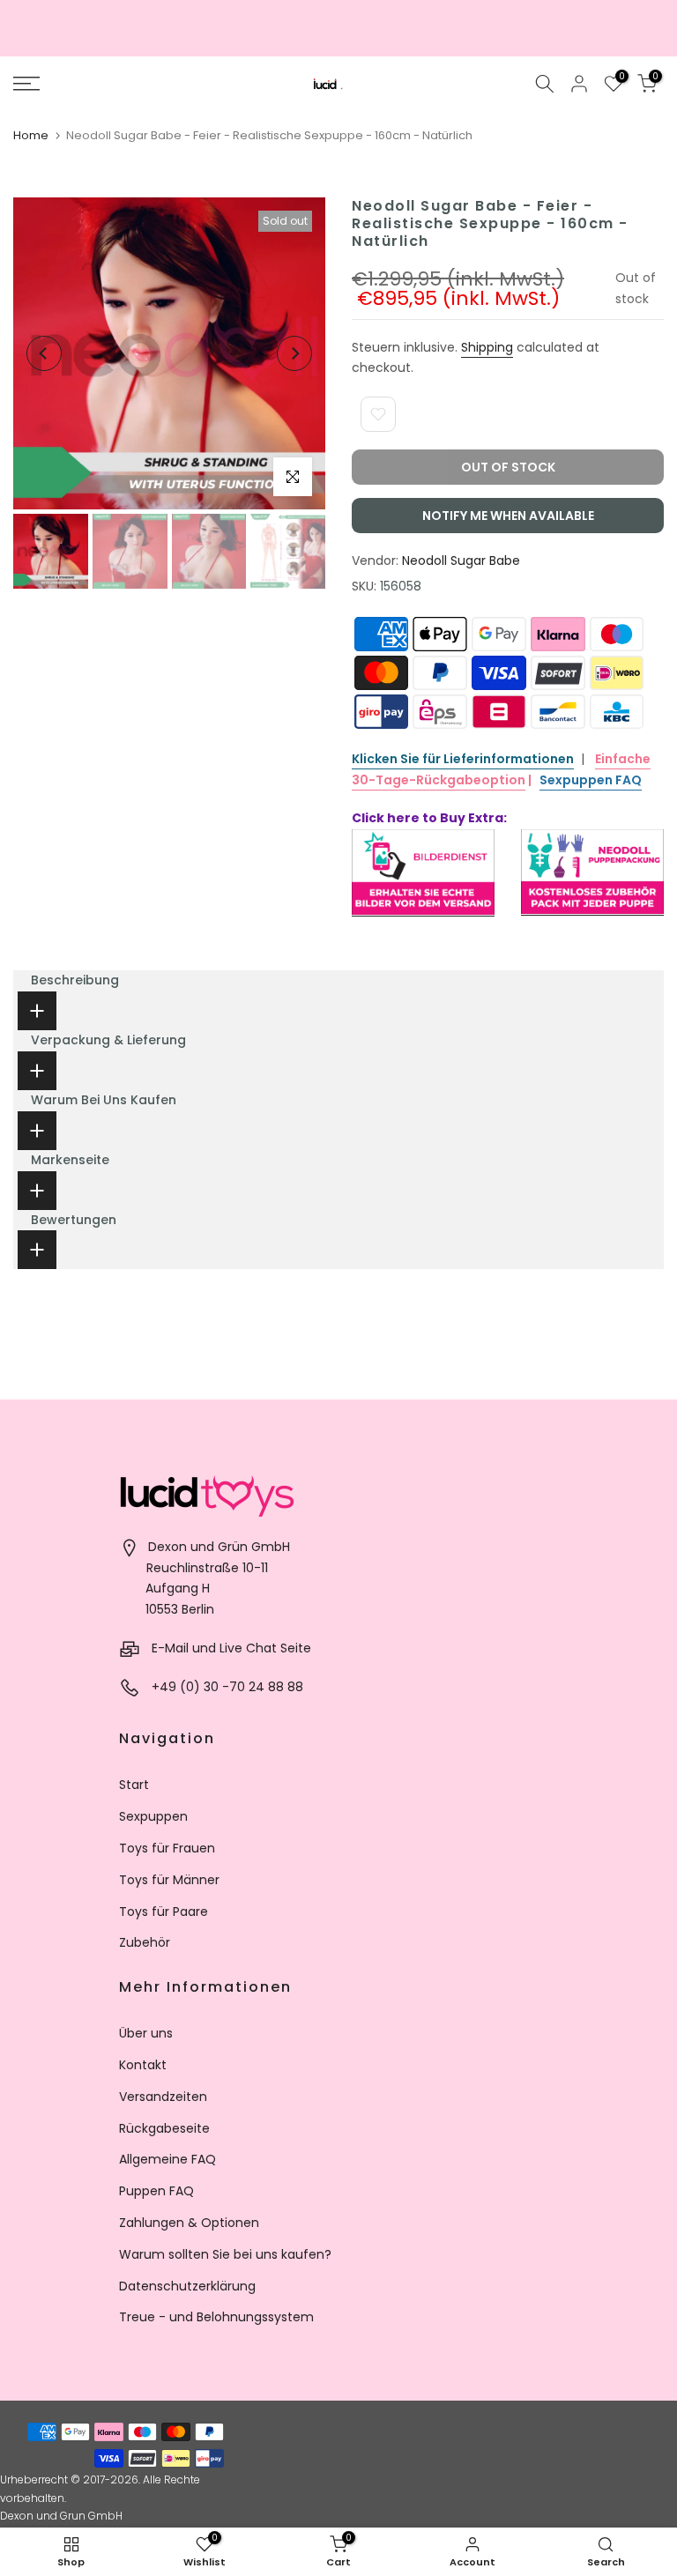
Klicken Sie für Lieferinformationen (463, 759)
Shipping (487, 347)
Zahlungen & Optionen (189, 2223)
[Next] (294, 353)
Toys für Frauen (167, 1848)
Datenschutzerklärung (187, 2286)
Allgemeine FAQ (167, 2159)
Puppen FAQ (156, 2191)
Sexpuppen (153, 1816)
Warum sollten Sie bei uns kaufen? (225, 2254)
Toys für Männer (169, 1880)
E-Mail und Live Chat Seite (231, 1648)
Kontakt (143, 2065)
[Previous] (44, 353)
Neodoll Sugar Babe (461, 560)
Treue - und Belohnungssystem (216, 2317)
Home (31, 135)
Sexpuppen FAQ (591, 780)
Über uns (146, 2033)
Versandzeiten (163, 2097)
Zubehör (145, 1942)
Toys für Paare (164, 1912)
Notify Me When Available (508, 516)
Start (134, 1785)
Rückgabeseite (164, 2128)
